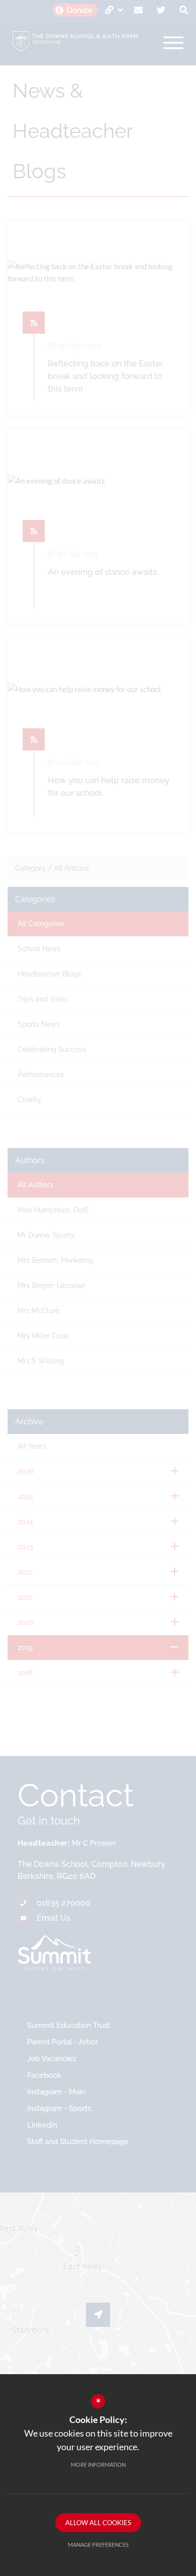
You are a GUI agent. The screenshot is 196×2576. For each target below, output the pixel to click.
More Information (98, 2465)
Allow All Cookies (98, 2523)
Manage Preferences (98, 2545)
